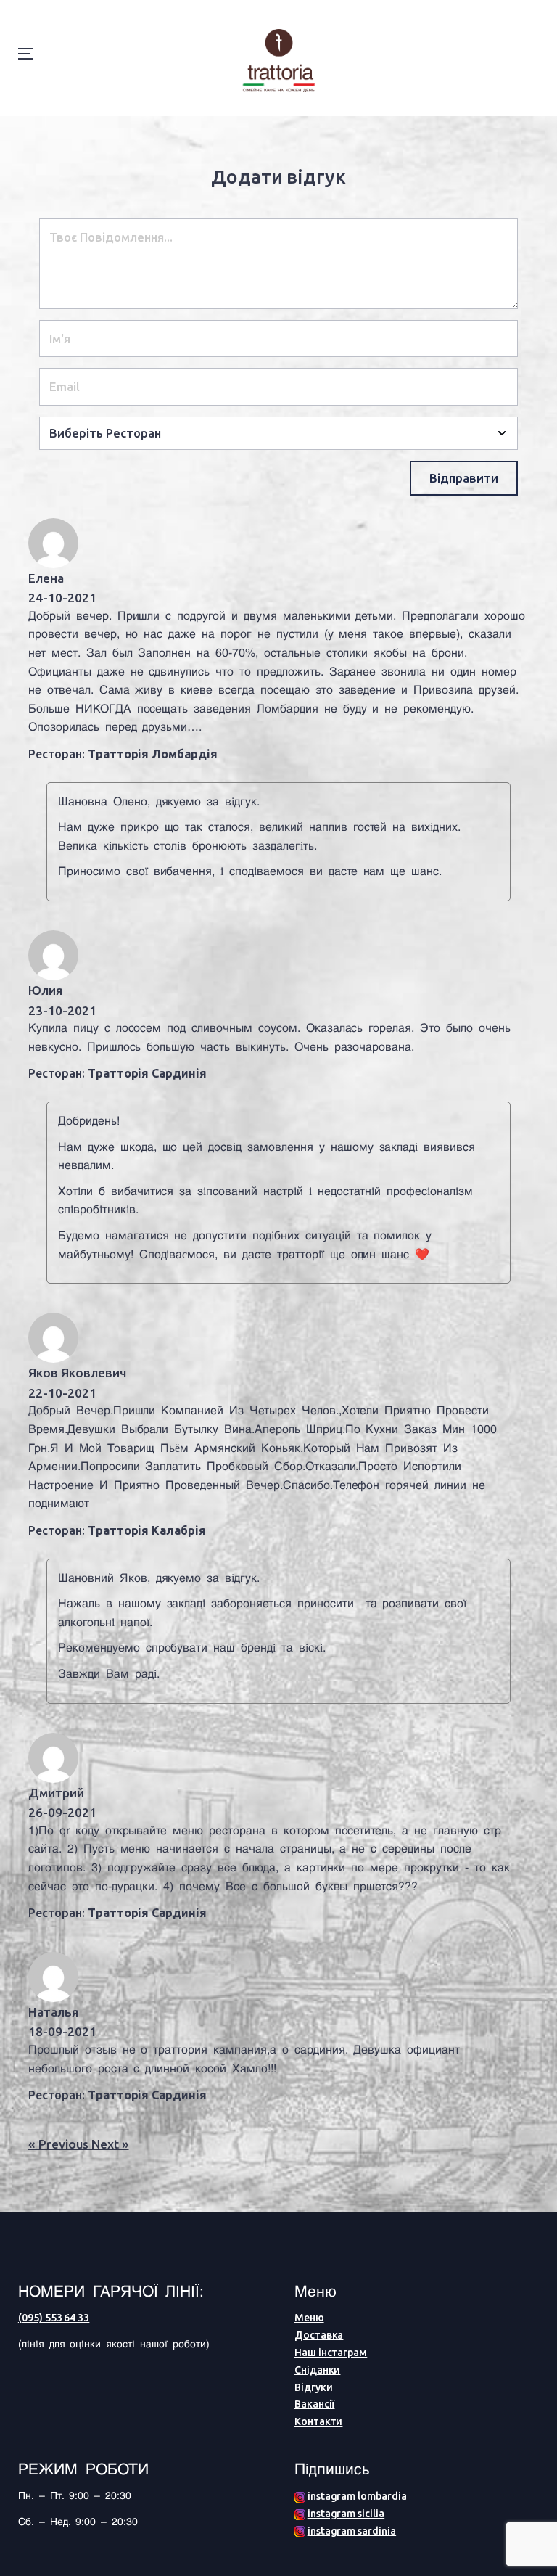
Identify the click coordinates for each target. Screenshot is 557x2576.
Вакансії (315, 2404)
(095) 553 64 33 (54, 2318)
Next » (110, 2144)
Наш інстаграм (331, 2353)
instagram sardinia (352, 2531)
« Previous (60, 2144)
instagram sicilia (346, 2514)
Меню (309, 2318)
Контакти (319, 2421)
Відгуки (314, 2387)
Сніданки (318, 2370)
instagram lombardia (357, 2496)
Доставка (319, 2335)
